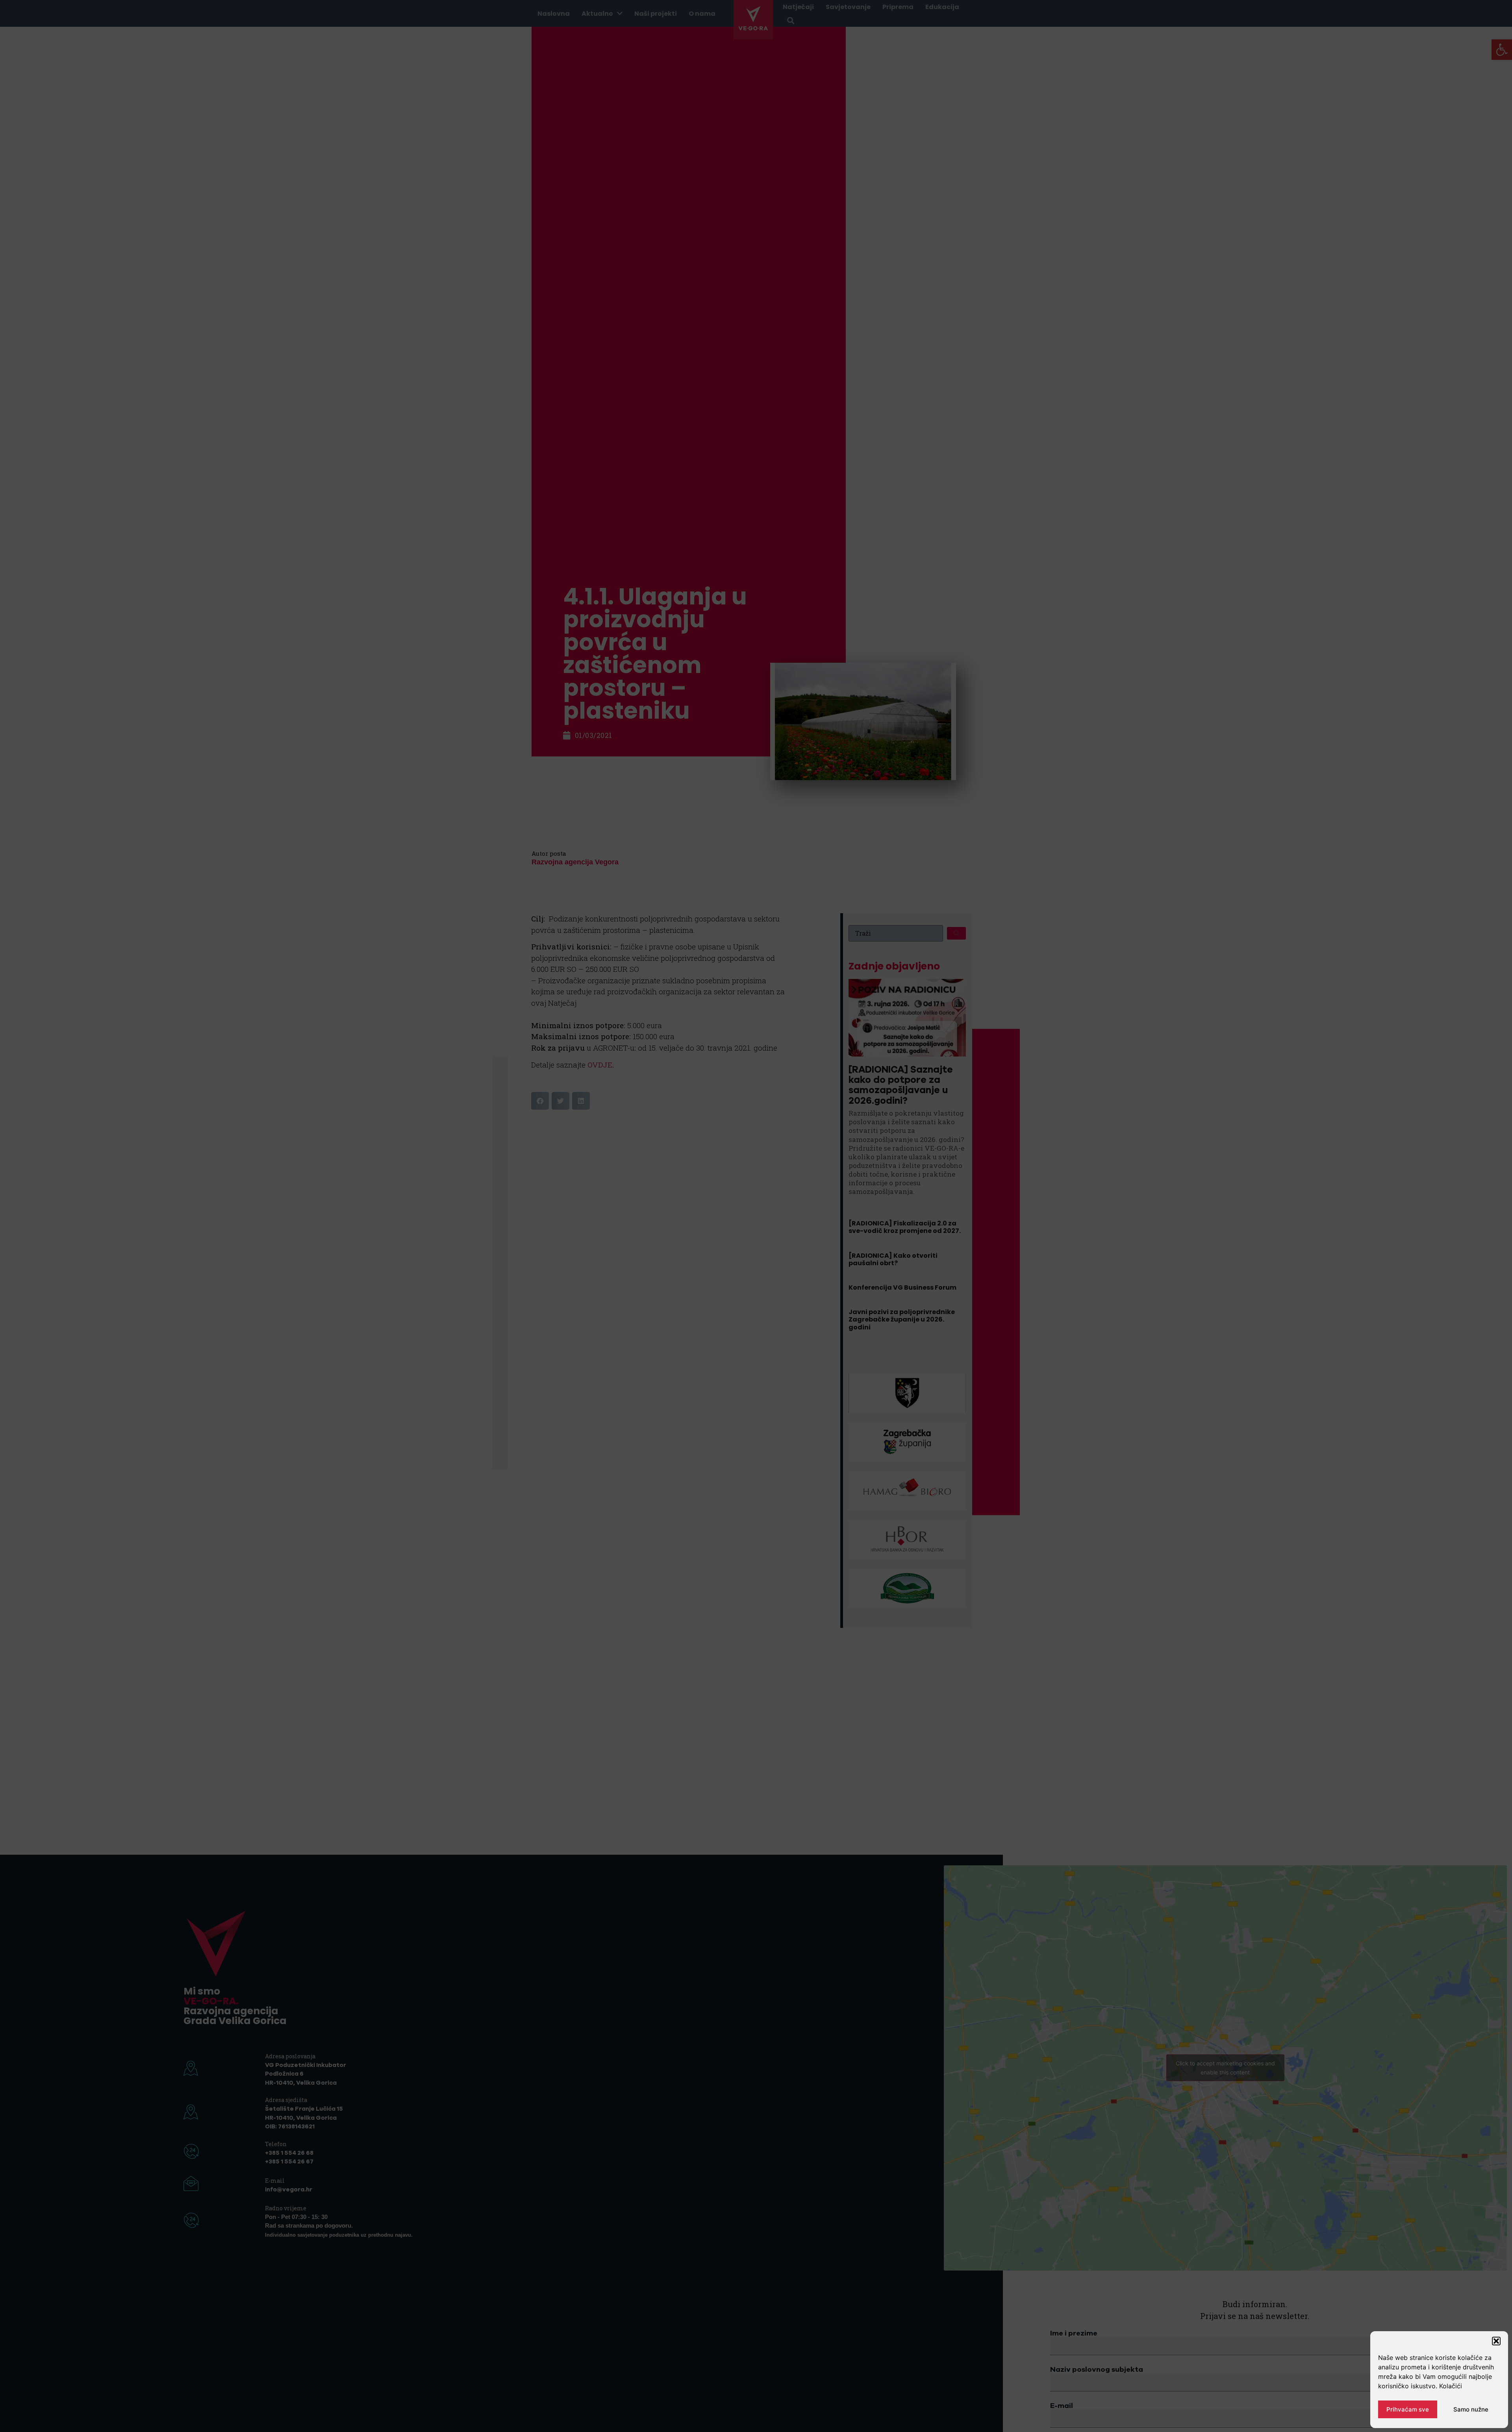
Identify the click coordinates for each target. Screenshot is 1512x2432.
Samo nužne (1471, 2409)
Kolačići (1451, 2386)
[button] (1496, 2341)
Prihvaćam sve (1408, 2409)
